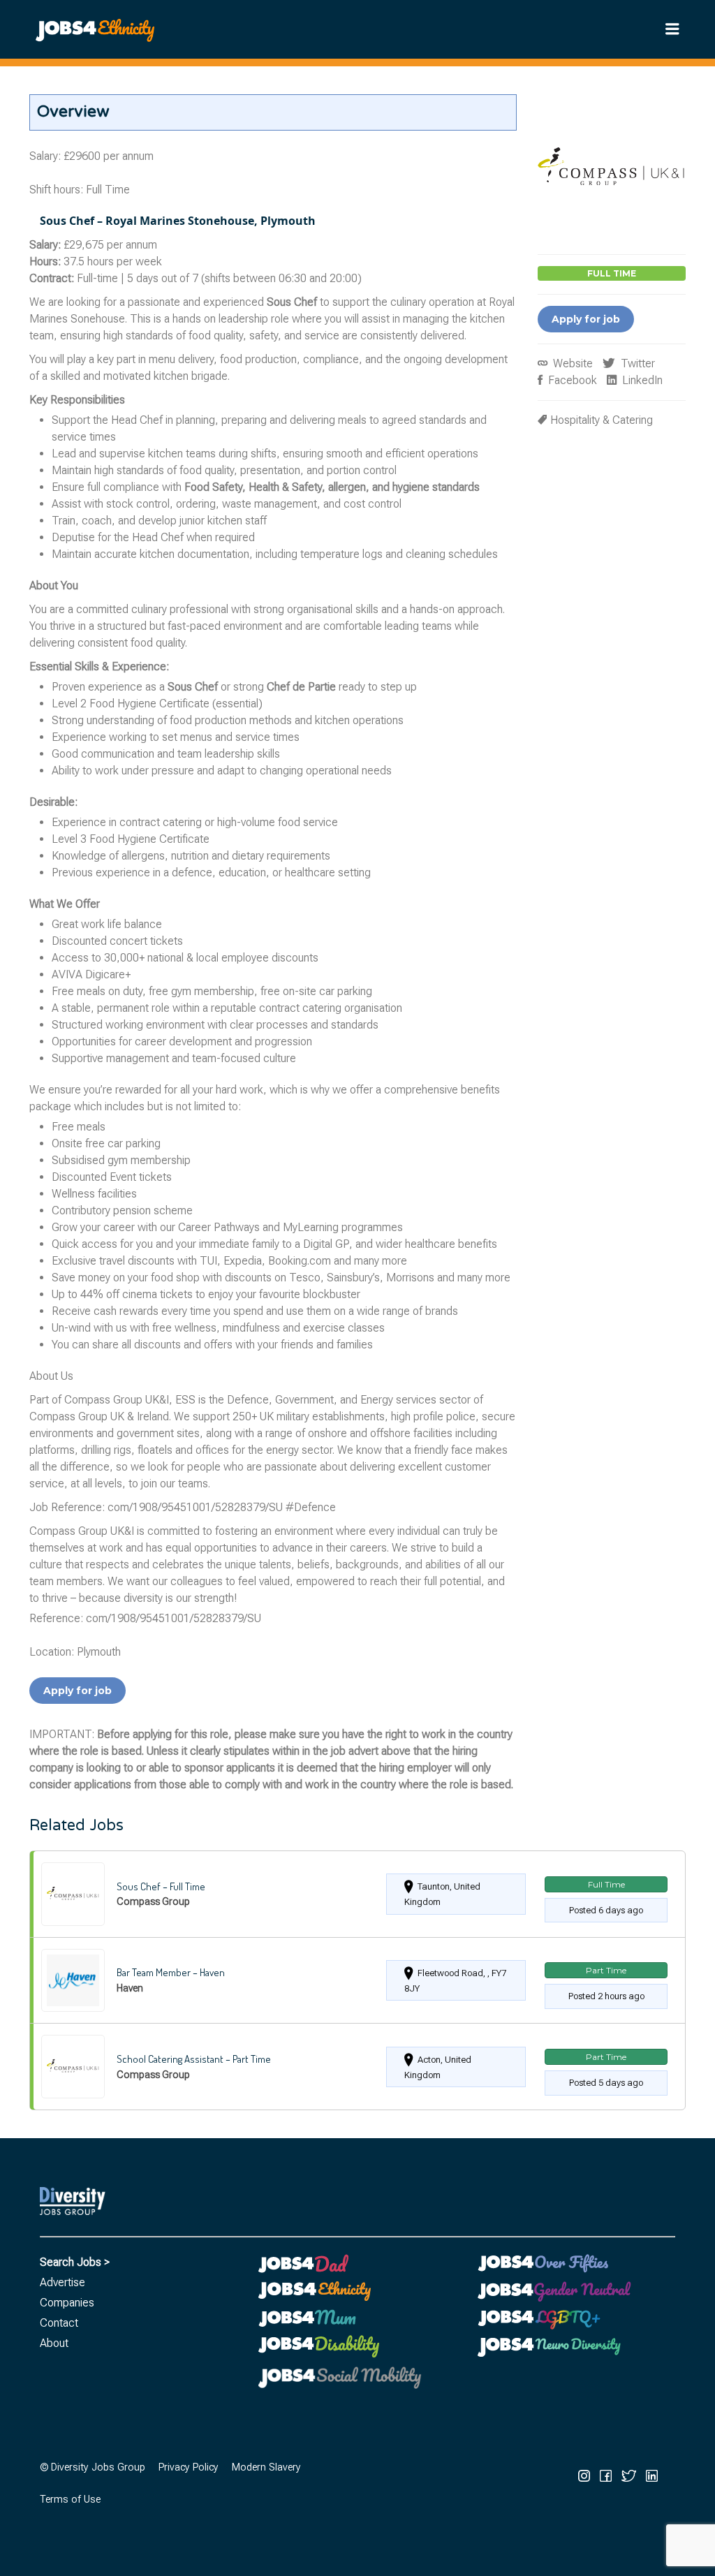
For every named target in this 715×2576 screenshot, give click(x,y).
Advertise (62, 2282)
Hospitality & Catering (602, 420)
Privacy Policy (189, 2467)
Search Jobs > (75, 2262)
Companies (67, 2303)
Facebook (571, 380)
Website (572, 363)
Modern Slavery (266, 2467)
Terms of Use (70, 2500)
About (54, 2343)
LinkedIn (641, 380)
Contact (59, 2323)
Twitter (636, 363)
